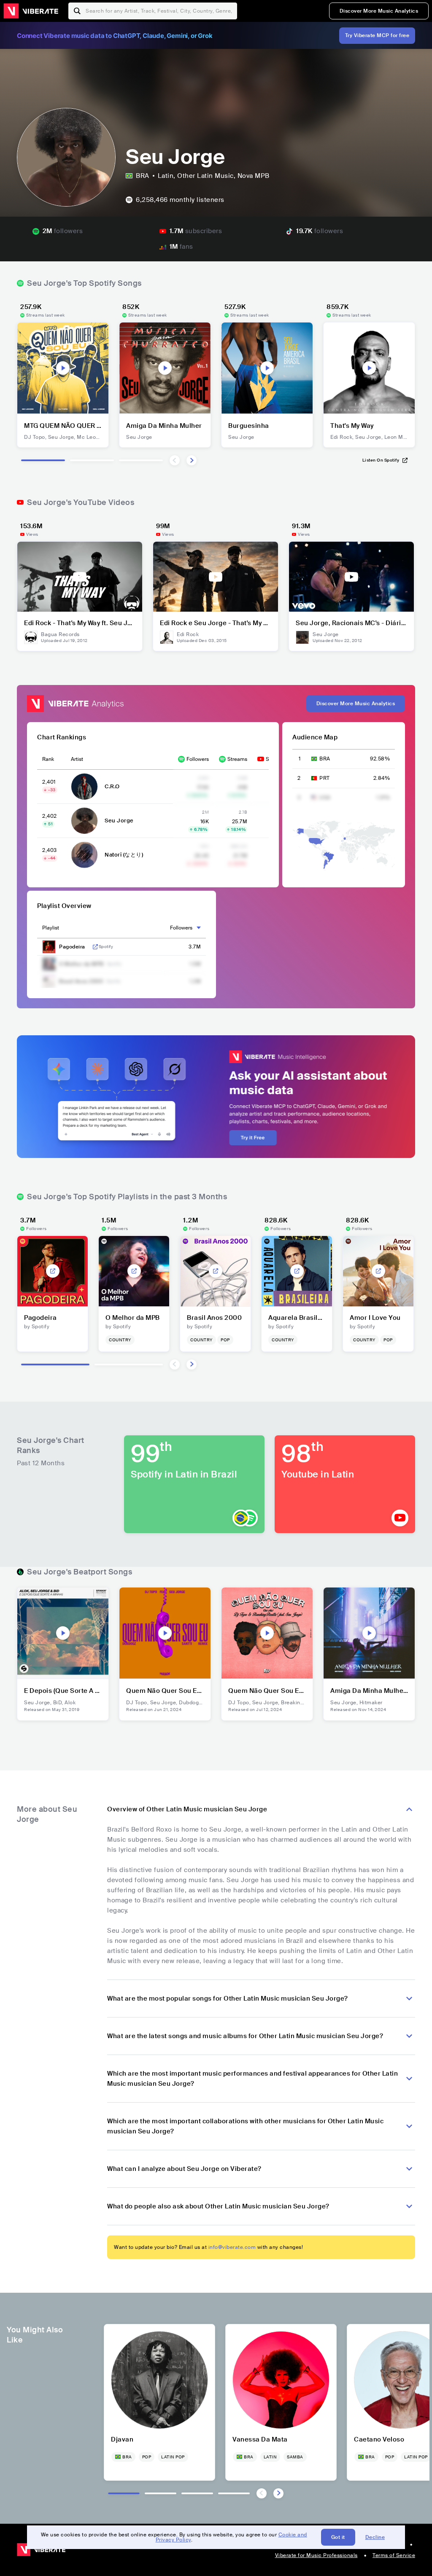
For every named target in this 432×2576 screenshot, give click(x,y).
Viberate (31, 11)
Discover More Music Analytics (379, 11)
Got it (338, 2537)
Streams (237, 759)
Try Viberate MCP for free (377, 35)
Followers (198, 759)
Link (95, 947)
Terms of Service (394, 2555)
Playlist (51, 928)
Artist (77, 759)
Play (63, 368)
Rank (48, 759)
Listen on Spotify (381, 460)
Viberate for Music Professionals (316, 2555)
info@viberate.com (232, 2247)
